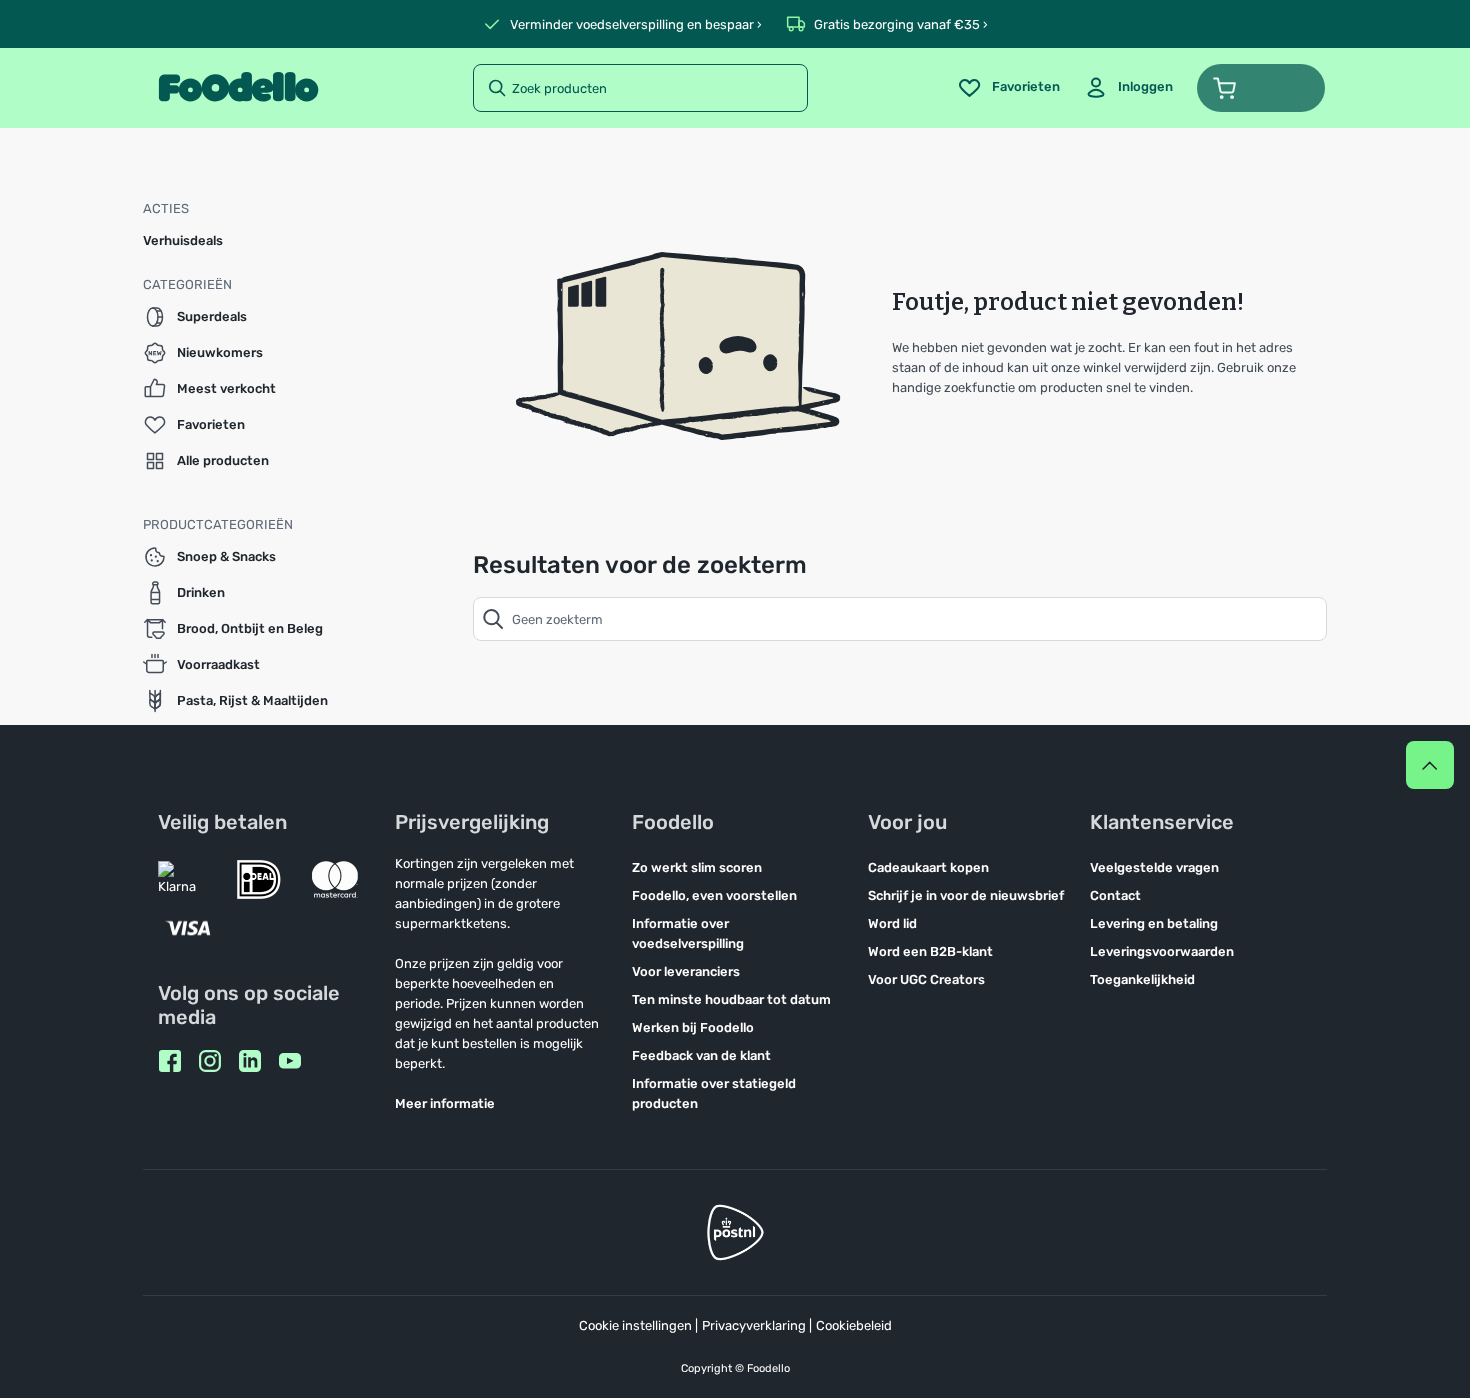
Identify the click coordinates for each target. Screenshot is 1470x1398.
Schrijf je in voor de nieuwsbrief (966, 895)
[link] (1128, 88)
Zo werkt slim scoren (697, 867)
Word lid (892, 923)
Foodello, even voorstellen (714, 895)
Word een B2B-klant (930, 951)
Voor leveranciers (686, 971)
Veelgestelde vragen (1154, 867)
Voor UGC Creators (926, 979)
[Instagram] (210, 1061)
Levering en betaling (1154, 923)
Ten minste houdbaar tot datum (731, 999)
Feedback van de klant (701, 1055)
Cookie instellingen (635, 1325)
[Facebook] (170, 1061)
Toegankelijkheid (1142, 979)
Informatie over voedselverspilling (688, 933)
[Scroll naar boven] (1430, 765)
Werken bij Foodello (693, 1027)
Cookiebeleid (854, 1325)
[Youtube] (290, 1061)
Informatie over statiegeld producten (714, 1093)
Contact (1115, 895)
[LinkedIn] (250, 1061)
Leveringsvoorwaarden (1162, 951)
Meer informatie (445, 1103)
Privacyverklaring (754, 1325)
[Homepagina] (238, 88)
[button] (1261, 88)
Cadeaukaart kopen (928, 867)
